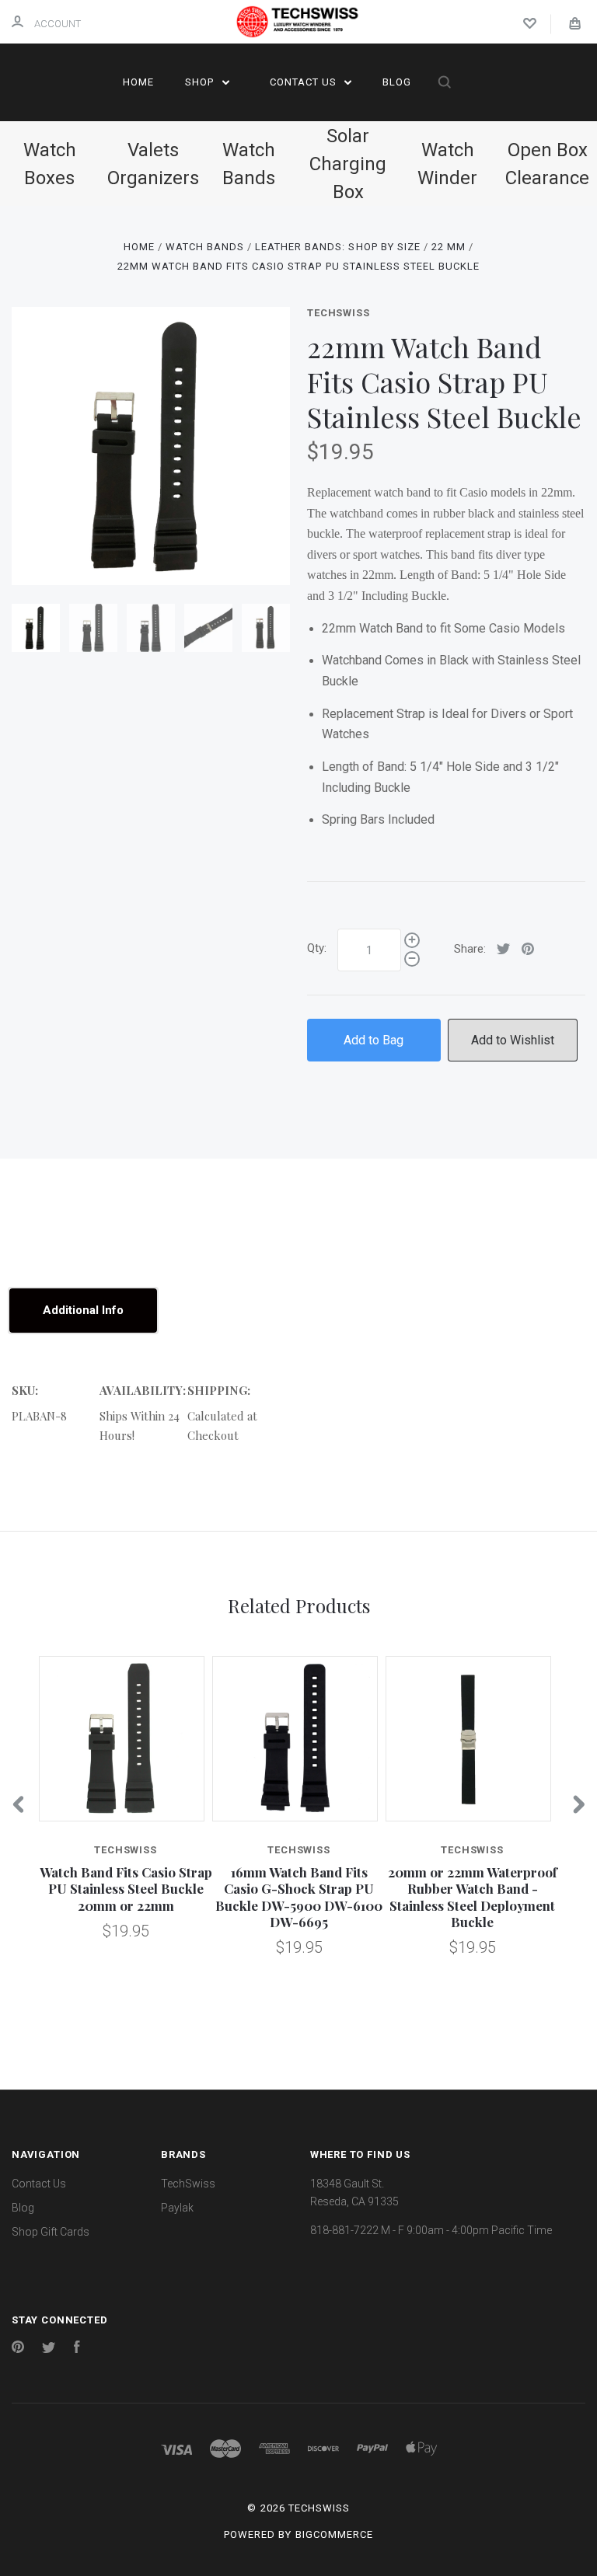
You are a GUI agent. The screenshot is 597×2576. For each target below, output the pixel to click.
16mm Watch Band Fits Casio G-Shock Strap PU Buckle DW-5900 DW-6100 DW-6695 (299, 1897)
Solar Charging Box (348, 164)
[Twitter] (49, 2349)
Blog (397, 82)
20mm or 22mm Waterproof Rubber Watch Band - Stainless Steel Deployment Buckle (473, 1897)
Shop (201, 82)
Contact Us (305, 82)
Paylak (177, 2208)
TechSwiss (338, 313)
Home (138, 82)
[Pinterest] (18, 2349)
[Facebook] (77, 2349)
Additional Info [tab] (83, 1310)
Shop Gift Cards (51, 2232)
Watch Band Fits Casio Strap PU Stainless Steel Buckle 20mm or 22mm (126, 1889)
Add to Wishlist (513, 1040)
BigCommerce (334, 2534)
